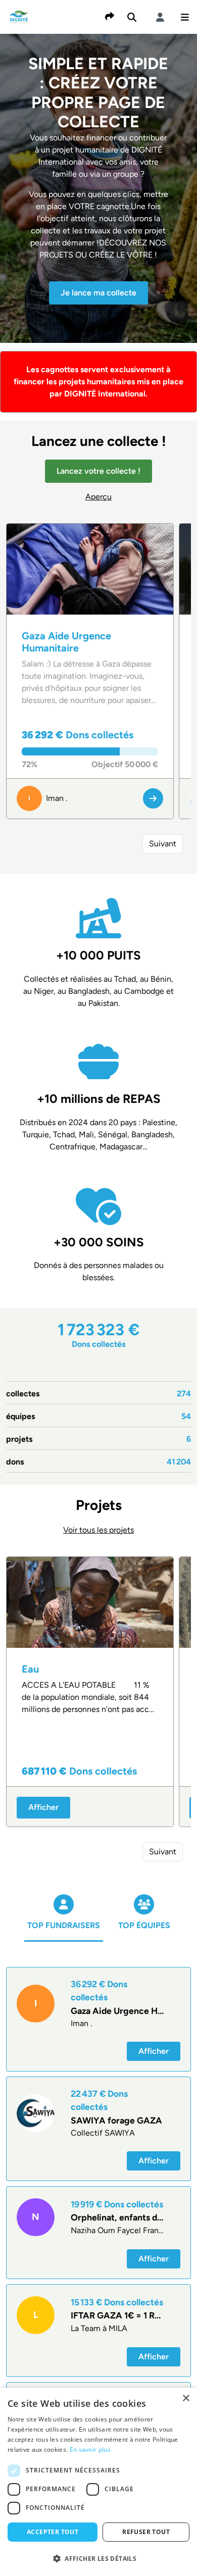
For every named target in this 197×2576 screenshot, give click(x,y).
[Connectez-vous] (160, 17)
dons (98, 1462)
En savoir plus (90, 2449)
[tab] (64, 1923)
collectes (98, 1394)
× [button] (186, 2398)
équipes (98, 1416)
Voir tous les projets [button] (98, 1530)
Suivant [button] (163, 844)
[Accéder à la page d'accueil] (19, 16)
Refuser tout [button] (146, 2532)
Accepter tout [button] (53, 2532)
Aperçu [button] (98, 497)
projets (98, 1439)
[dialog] (98, 2482)
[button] (185, 17)
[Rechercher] (132, 17)
